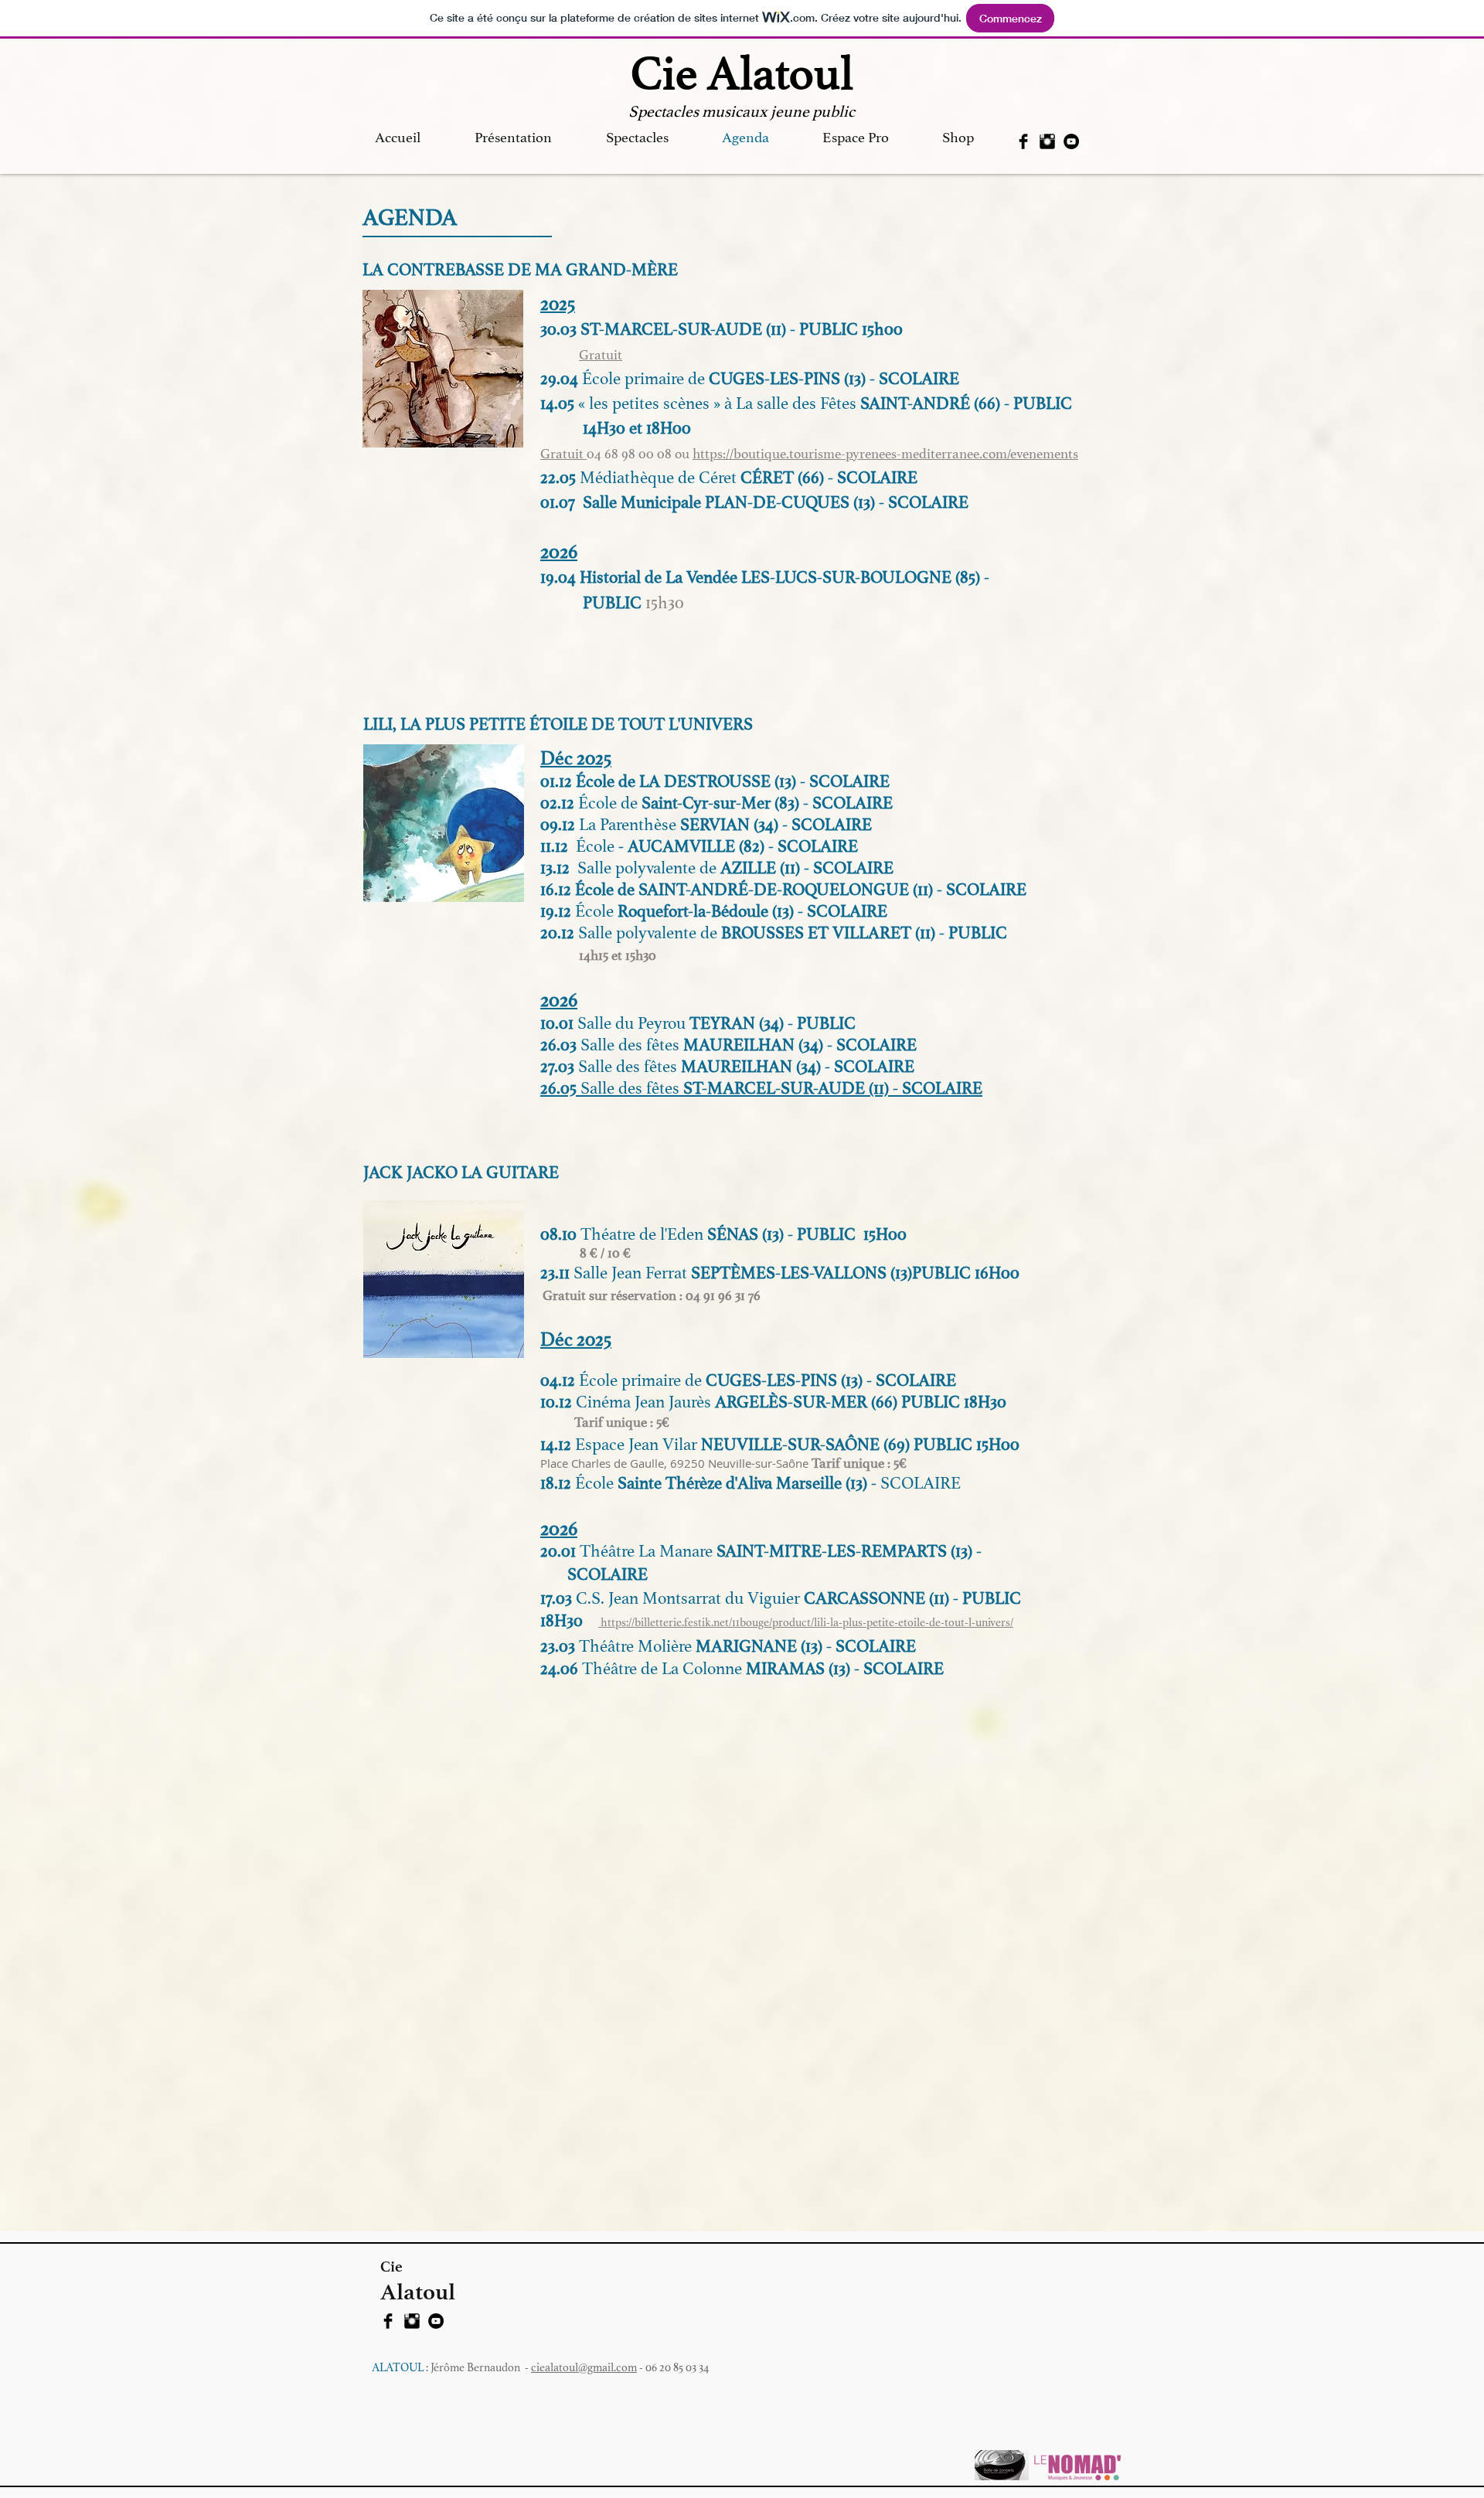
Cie (391, 2267)
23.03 (560, 1646)
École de (608, 803)
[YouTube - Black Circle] (1071, 141)
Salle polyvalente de (649, 868)
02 (549, 803)
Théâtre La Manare (648, 1551)
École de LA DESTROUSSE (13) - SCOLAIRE (733, 781)
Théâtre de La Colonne (662, 1669)
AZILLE (748, 868)
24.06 (561, 1669)
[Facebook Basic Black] (1023, 141)
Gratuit (601, 355)
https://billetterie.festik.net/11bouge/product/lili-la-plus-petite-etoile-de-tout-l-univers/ (806, 1623)
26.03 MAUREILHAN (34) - (688, 1045)
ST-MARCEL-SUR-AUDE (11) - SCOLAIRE (831, 1088)
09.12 (558, 825)
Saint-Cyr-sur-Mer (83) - (725, 803)
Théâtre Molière (635, 1646)
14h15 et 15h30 (618, 955)
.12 (568, 803)
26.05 (560, 1088)
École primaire (633, 379)
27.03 (609, 1067)
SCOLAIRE (853, 803)
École (596, 911)
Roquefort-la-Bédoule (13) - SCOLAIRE (752, 911)
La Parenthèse (628, 825)
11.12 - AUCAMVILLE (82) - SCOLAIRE (699, 846)
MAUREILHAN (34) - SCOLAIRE (796, 1067)
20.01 (560, 1551)
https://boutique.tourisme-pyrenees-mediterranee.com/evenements (885, 454)
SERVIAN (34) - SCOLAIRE (776, 825)
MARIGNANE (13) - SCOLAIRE (804, 1646)
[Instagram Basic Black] (1047, 141)
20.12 (559, 933)
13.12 (559, 868)
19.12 (558, 911)
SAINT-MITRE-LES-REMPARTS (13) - (851, 1551)
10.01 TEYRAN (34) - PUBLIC (698, 1023)
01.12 (556, 781)
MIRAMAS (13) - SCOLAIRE (843, 1669)
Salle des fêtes (630, 1088)
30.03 (560, 329)
